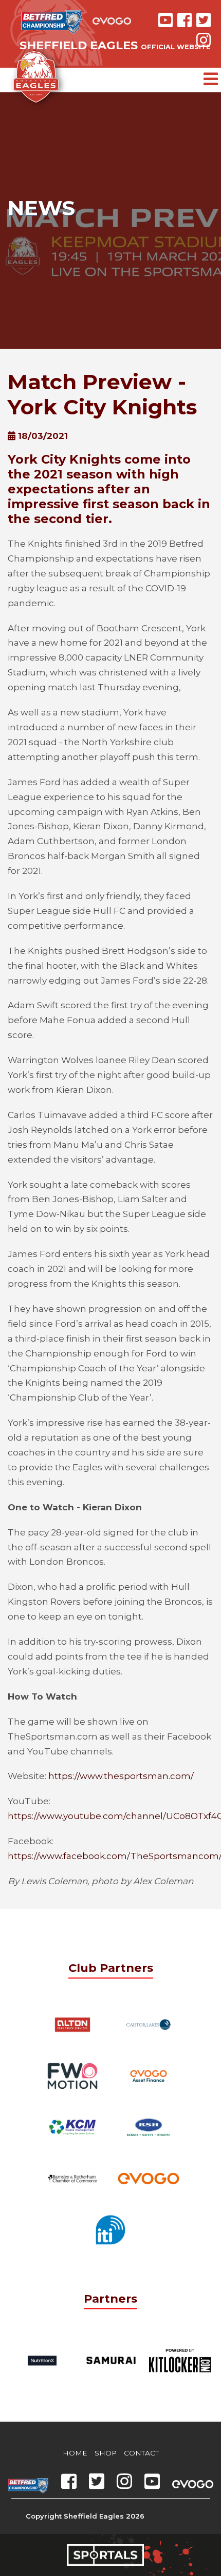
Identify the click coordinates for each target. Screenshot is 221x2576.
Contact (141, 2453)
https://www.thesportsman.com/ (121, 1776)
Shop (106, 2453)
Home (75, 2453)
